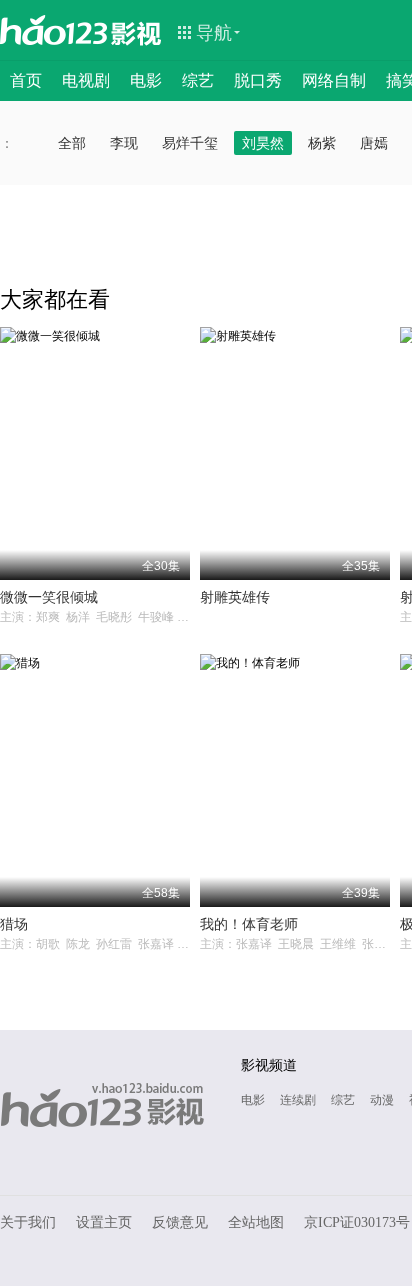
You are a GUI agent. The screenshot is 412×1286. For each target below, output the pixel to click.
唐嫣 (374, 143)
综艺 (198, 80)
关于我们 (28, 1222)
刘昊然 (263, 143)
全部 (72, 143)
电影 (146, 80)
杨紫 (322, 143)
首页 (26, 80)
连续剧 (298, 1100)
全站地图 (256, 1222)
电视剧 (86, 80)
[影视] (137, 32)
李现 (124, 143)
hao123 (54, 30)
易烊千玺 (190, 143)
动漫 (382, 1100)
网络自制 (334, 80)
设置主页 (104, 1222)
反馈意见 (180, 1222)
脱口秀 (258, 80)
